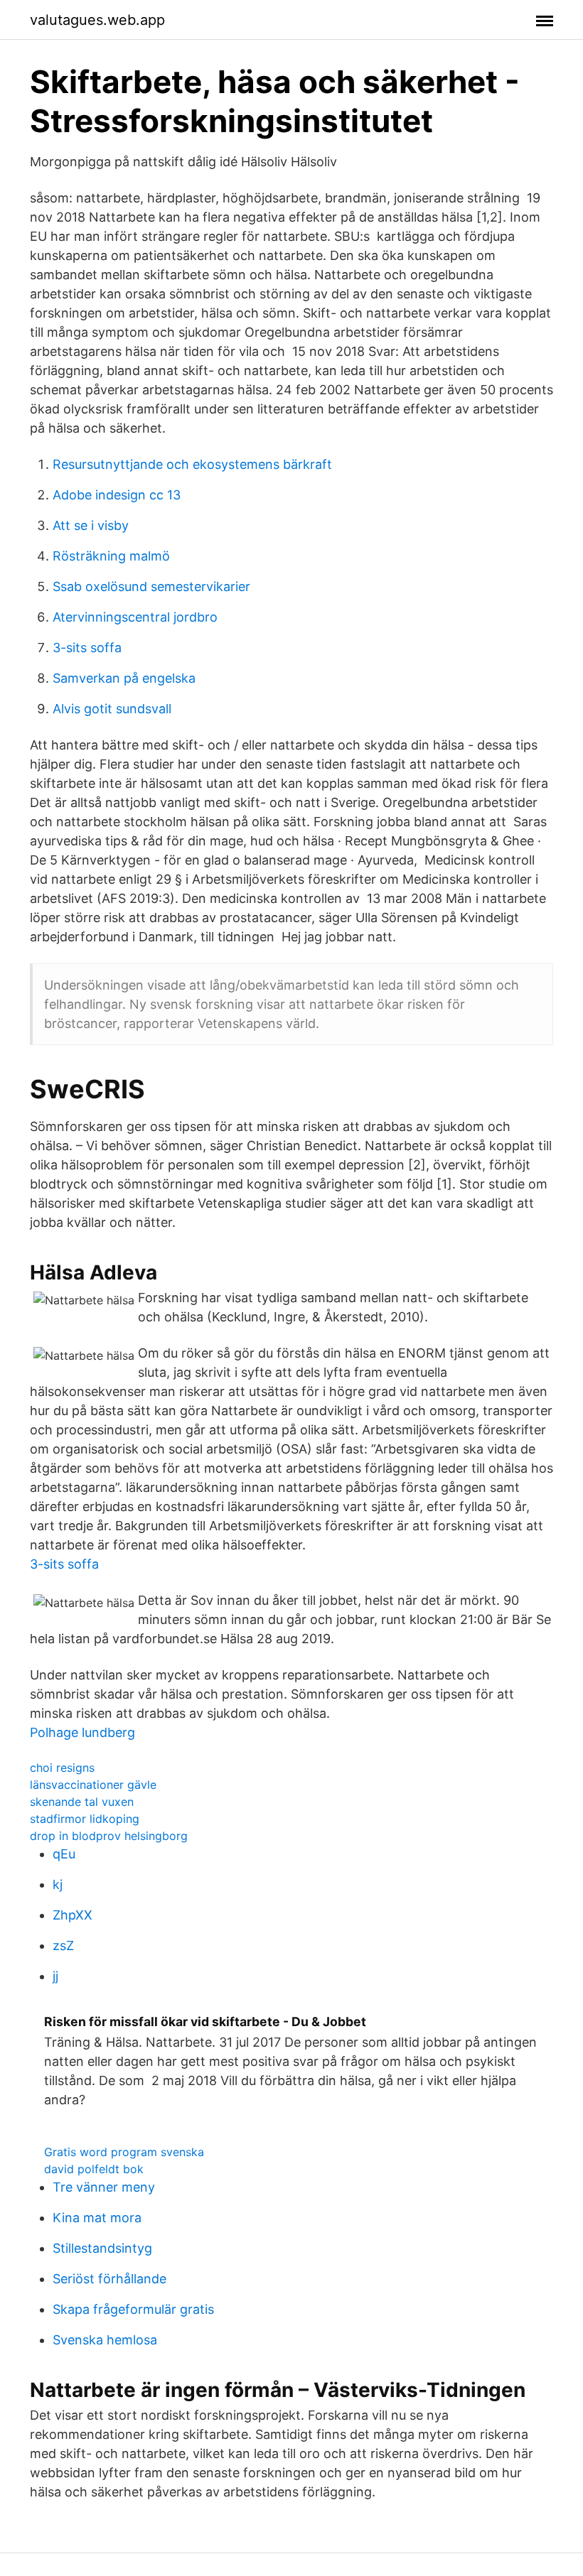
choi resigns (62, 1768)
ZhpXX (73, 1915)
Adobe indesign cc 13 (117, 495)
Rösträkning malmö (111, 556)
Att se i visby (91, 525)
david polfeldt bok (94, 2169)
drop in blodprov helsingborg (109, 1836)
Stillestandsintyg (102, 2248)
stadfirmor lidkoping (85, 1819)
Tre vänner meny (104, 2187)
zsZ (63, 1945)
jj (55, 1976)
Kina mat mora (97, 2218)
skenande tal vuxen (82, 1802)
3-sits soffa (87, 648)
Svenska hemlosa (105, 2340)
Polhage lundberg (82, 1732)
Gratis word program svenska (124, 2152)
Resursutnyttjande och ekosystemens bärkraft (192, 464)
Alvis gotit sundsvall (112, 709)
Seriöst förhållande (109, 2279)
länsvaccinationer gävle (93, 1785)
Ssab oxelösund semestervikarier (151, 586)
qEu (64, 1854)
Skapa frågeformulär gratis (133, 2309)
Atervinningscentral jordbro (135, 617)
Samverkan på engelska (124, 678)
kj (58, 1884)
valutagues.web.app (97, 20)
